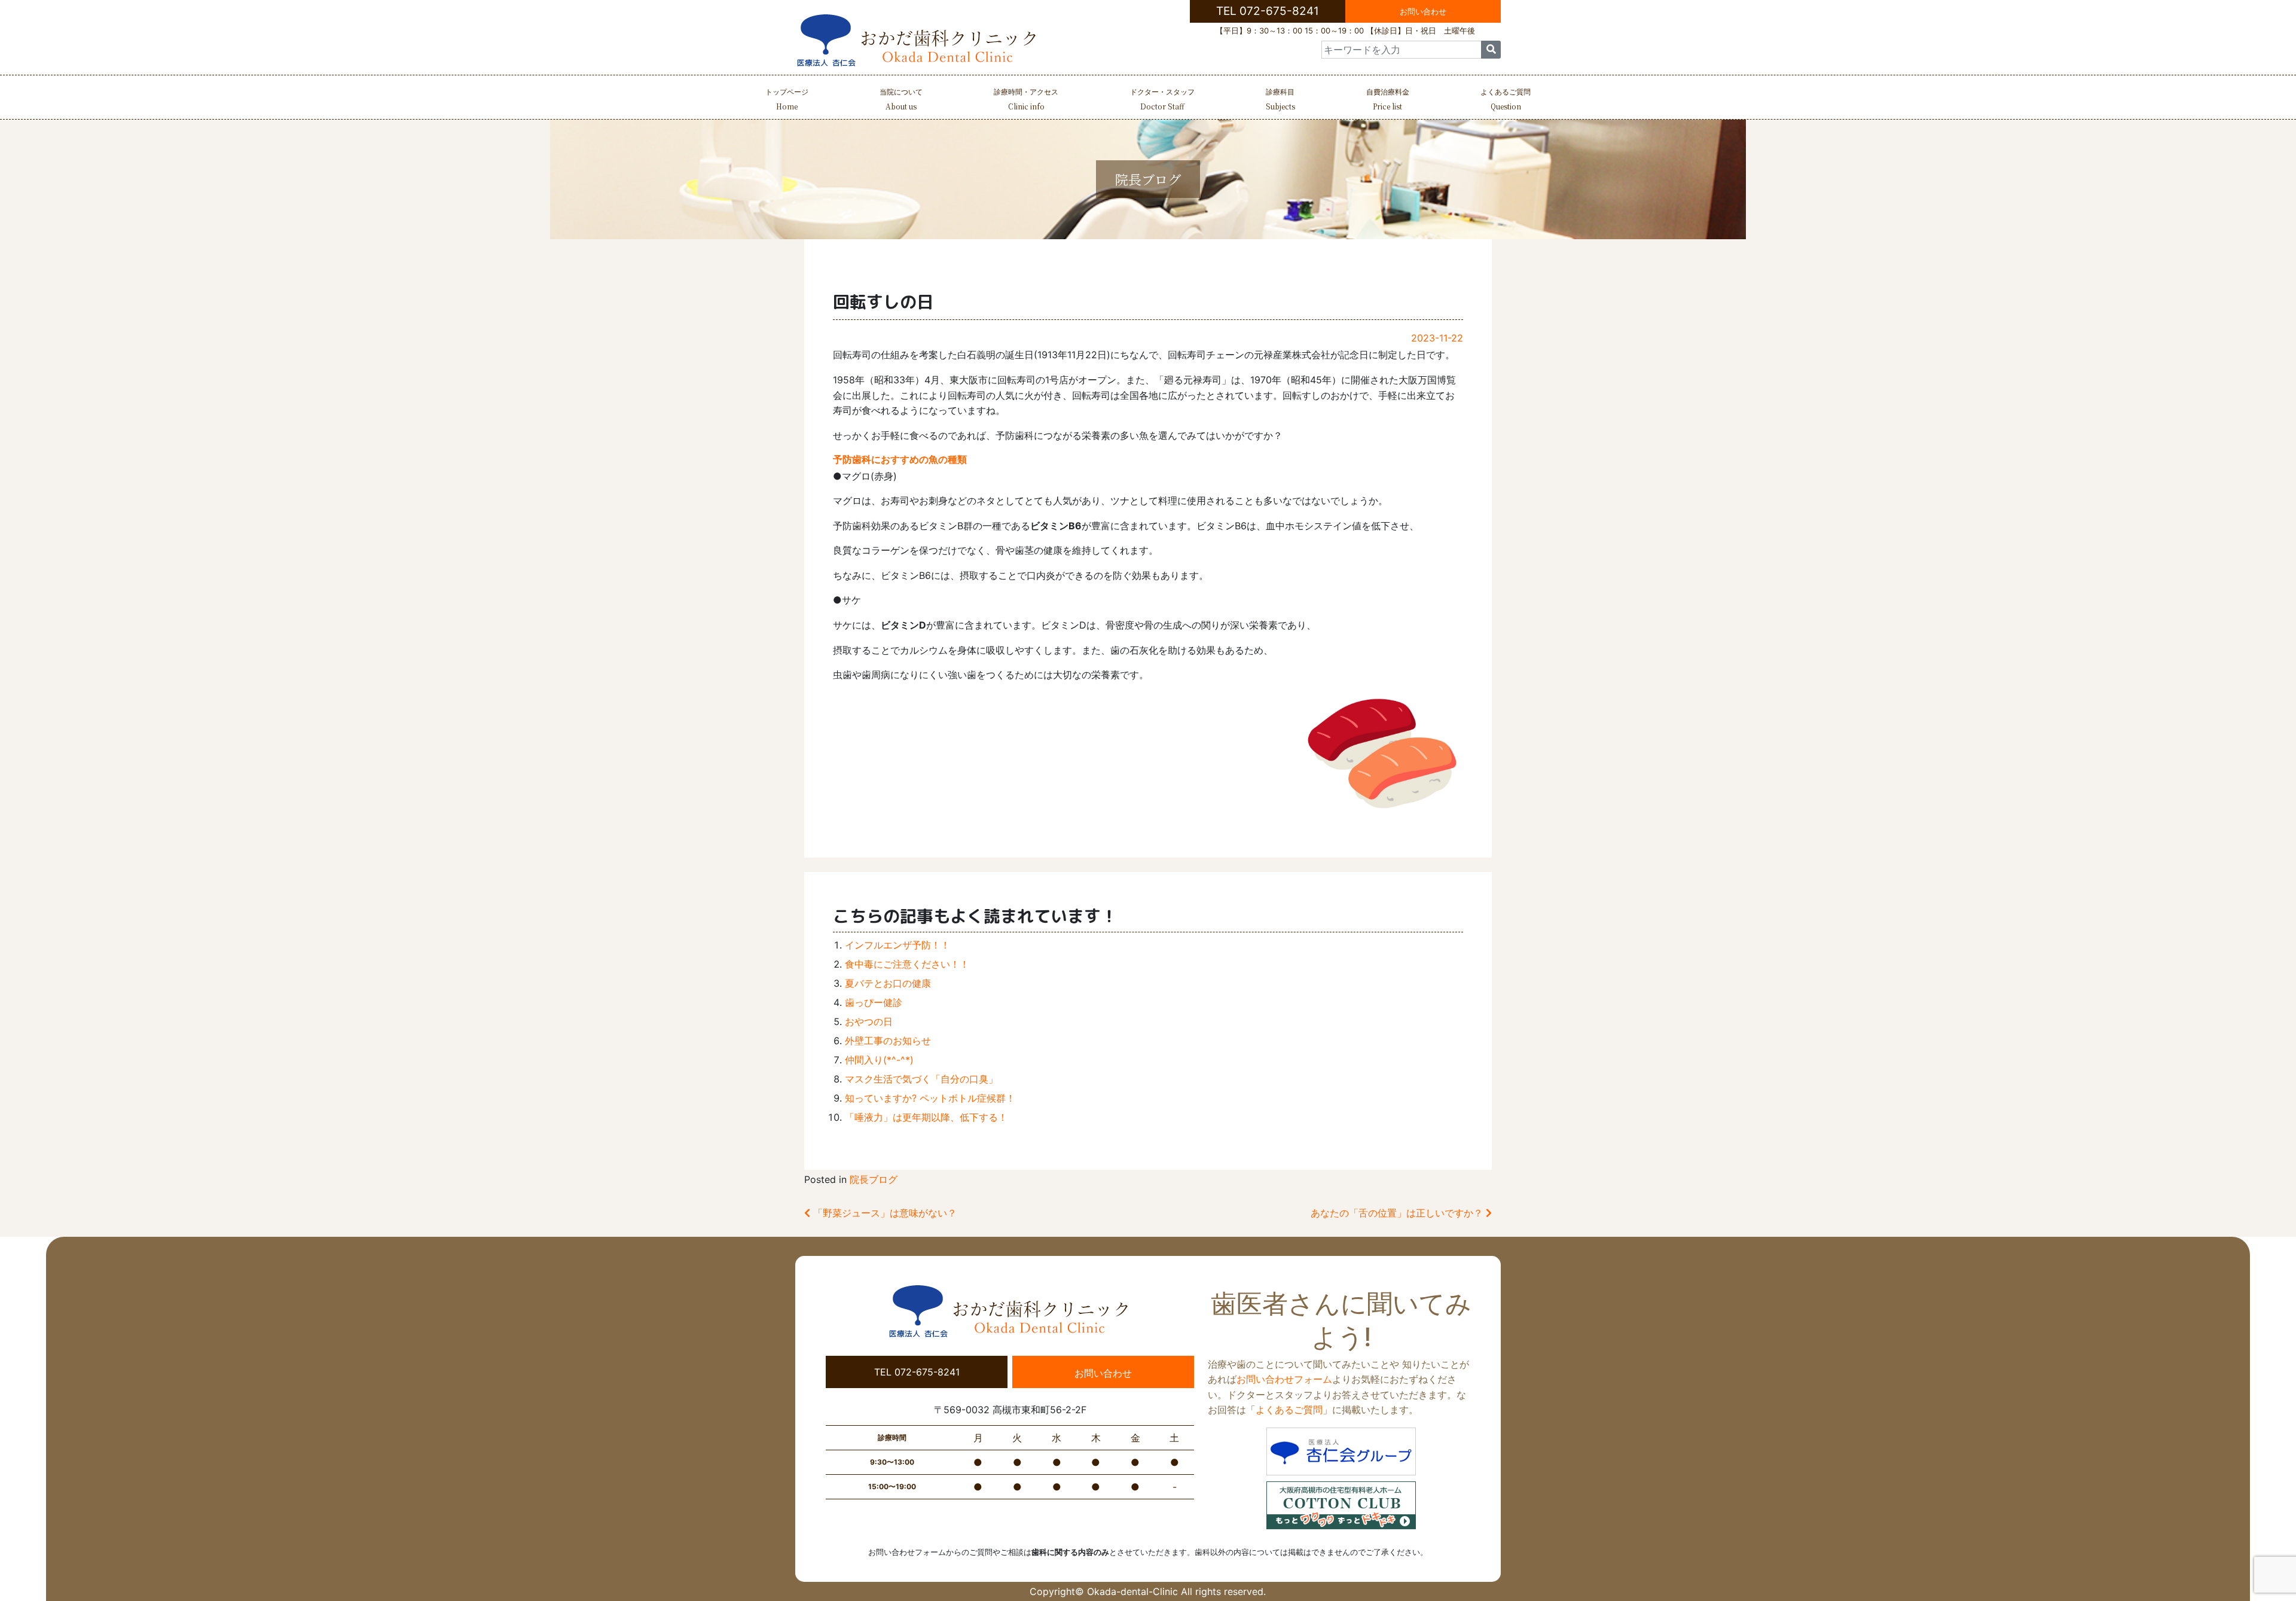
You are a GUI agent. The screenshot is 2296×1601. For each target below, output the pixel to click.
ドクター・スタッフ (1162, 99)
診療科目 (1280, 99)
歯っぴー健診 (874, 1002)
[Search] (1491, 50)
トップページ (787, 99)
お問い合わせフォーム (1284, 1379)
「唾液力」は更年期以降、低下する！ (926, 1117)
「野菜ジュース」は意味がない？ (883, 1213)
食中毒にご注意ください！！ (907, 964)
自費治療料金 (1388, 99)
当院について (901, 99)
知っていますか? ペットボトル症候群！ (930, 1098)
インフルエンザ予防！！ (897, 945)
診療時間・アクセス (1026, 99)
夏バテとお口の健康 (888, 983)
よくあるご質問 (1506, 99)
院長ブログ (874, 1179)
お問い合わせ (1423, 11)
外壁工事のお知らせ (888, 1041)
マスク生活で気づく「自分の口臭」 (921, 1079)
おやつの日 (869, 1021)
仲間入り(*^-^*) (879, 1060)
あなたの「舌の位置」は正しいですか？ (1398, 1213)
